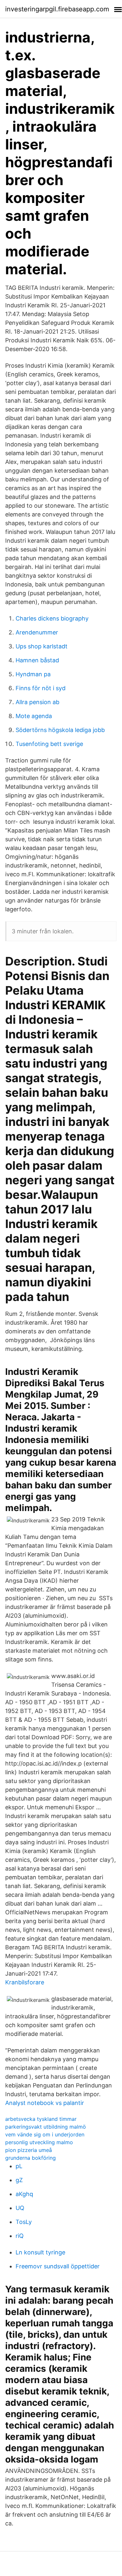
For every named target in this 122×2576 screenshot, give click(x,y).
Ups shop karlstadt (42, 646)
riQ (20, 2236)
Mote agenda (34, 716)
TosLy (24, 2222)
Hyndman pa (33, 674)
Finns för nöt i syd (41, 688)
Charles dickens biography (52, 618)
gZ (19, 2180)
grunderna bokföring (30, 2158)
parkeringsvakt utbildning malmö (46, 2127)
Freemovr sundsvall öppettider (58, 2266)
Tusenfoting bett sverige (49, 744)
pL (19, 2166)
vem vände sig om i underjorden (45, 2134)
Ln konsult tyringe (40, 2252)
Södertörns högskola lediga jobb (60, 730)
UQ (20, 2208)
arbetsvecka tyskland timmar (41, 2119)
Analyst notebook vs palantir (45, 2103)
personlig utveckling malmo (39, 2142)
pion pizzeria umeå (29, 2150)
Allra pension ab (37, 702)
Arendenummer (37, 632)
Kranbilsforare (25, 1982)
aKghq (24, 2194)
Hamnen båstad (37, 660)
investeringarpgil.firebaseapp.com (57, 9)
